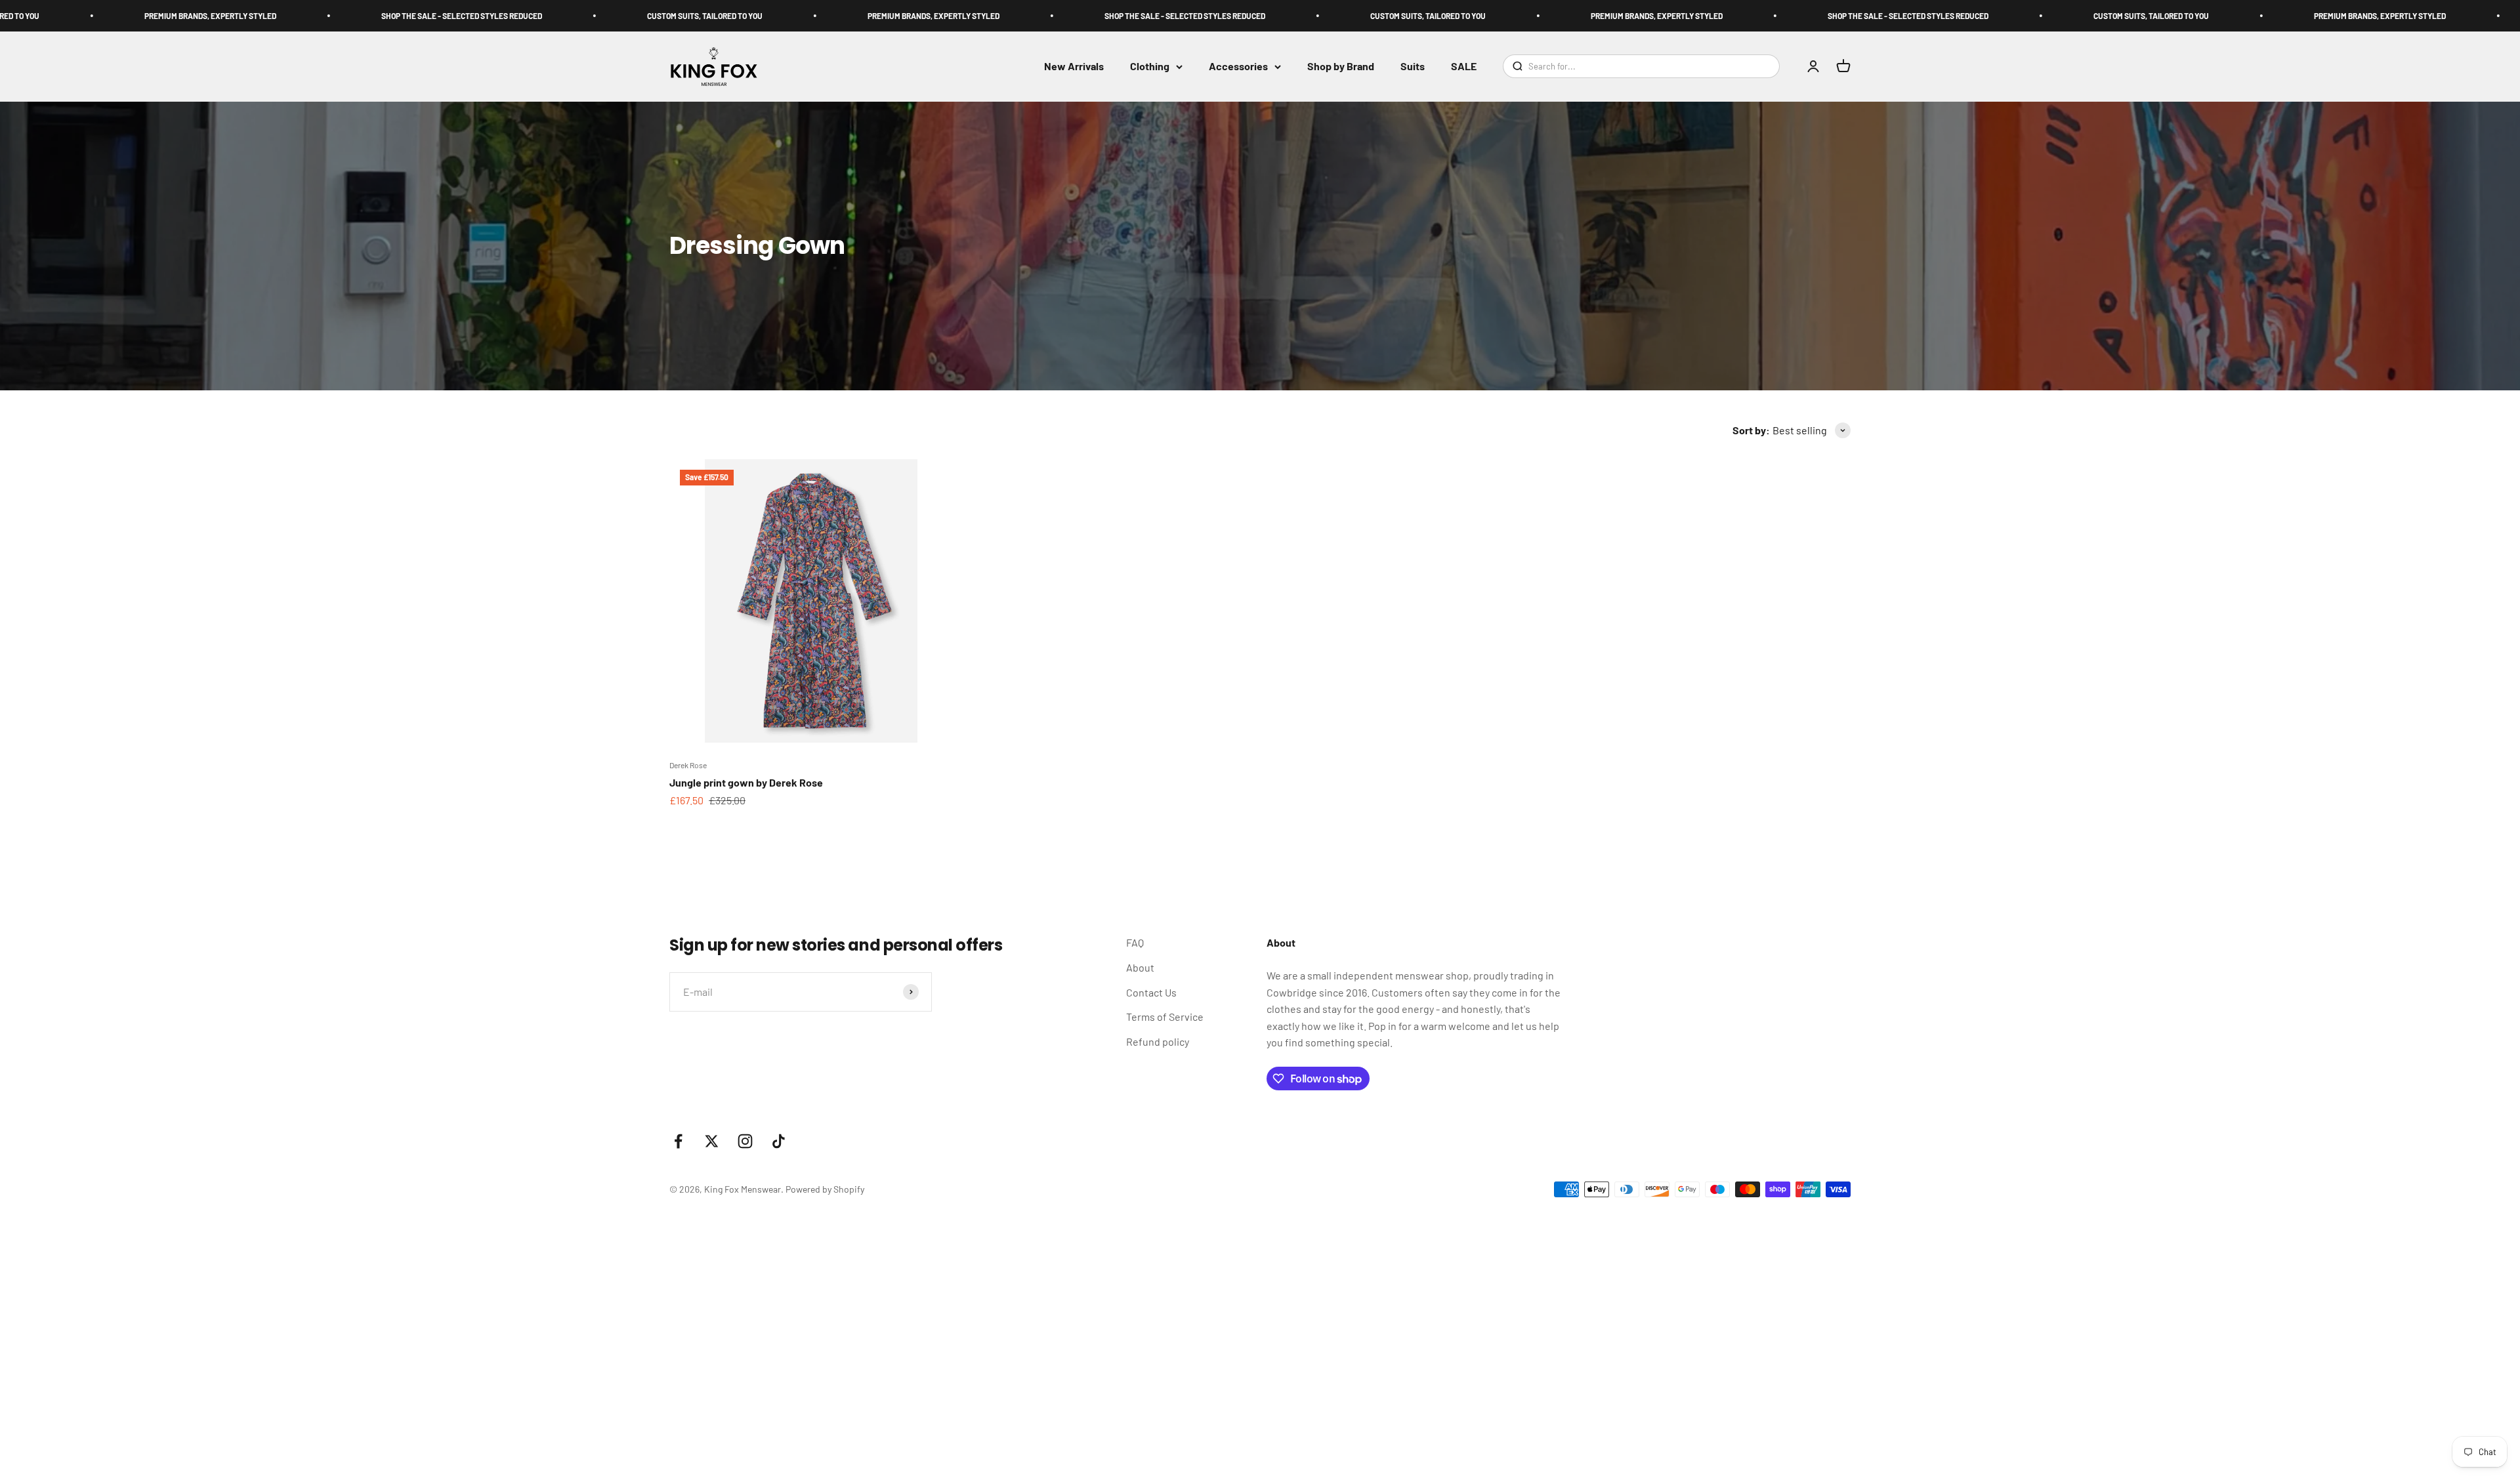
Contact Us (1151, 992)
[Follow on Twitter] (712, 1141)
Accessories (1238, 67)
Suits (1413, 67)
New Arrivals (1074, 67)
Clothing (1150, 67)
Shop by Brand (1341, 67)
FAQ (1135, 942)
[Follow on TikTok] (779, 1141)
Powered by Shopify (825, 1189)
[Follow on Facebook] (678, 1141)
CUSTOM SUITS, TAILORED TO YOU (548, 16)
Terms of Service (1165, 1017)
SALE (1464, 67)
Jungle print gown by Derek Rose (746, 782)
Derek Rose (688, 765)
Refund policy (1158, 1041)
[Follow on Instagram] (745, 1141)
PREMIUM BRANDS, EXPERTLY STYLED (777, 16)
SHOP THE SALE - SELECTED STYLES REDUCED (305, 16)
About (1140, 967)
